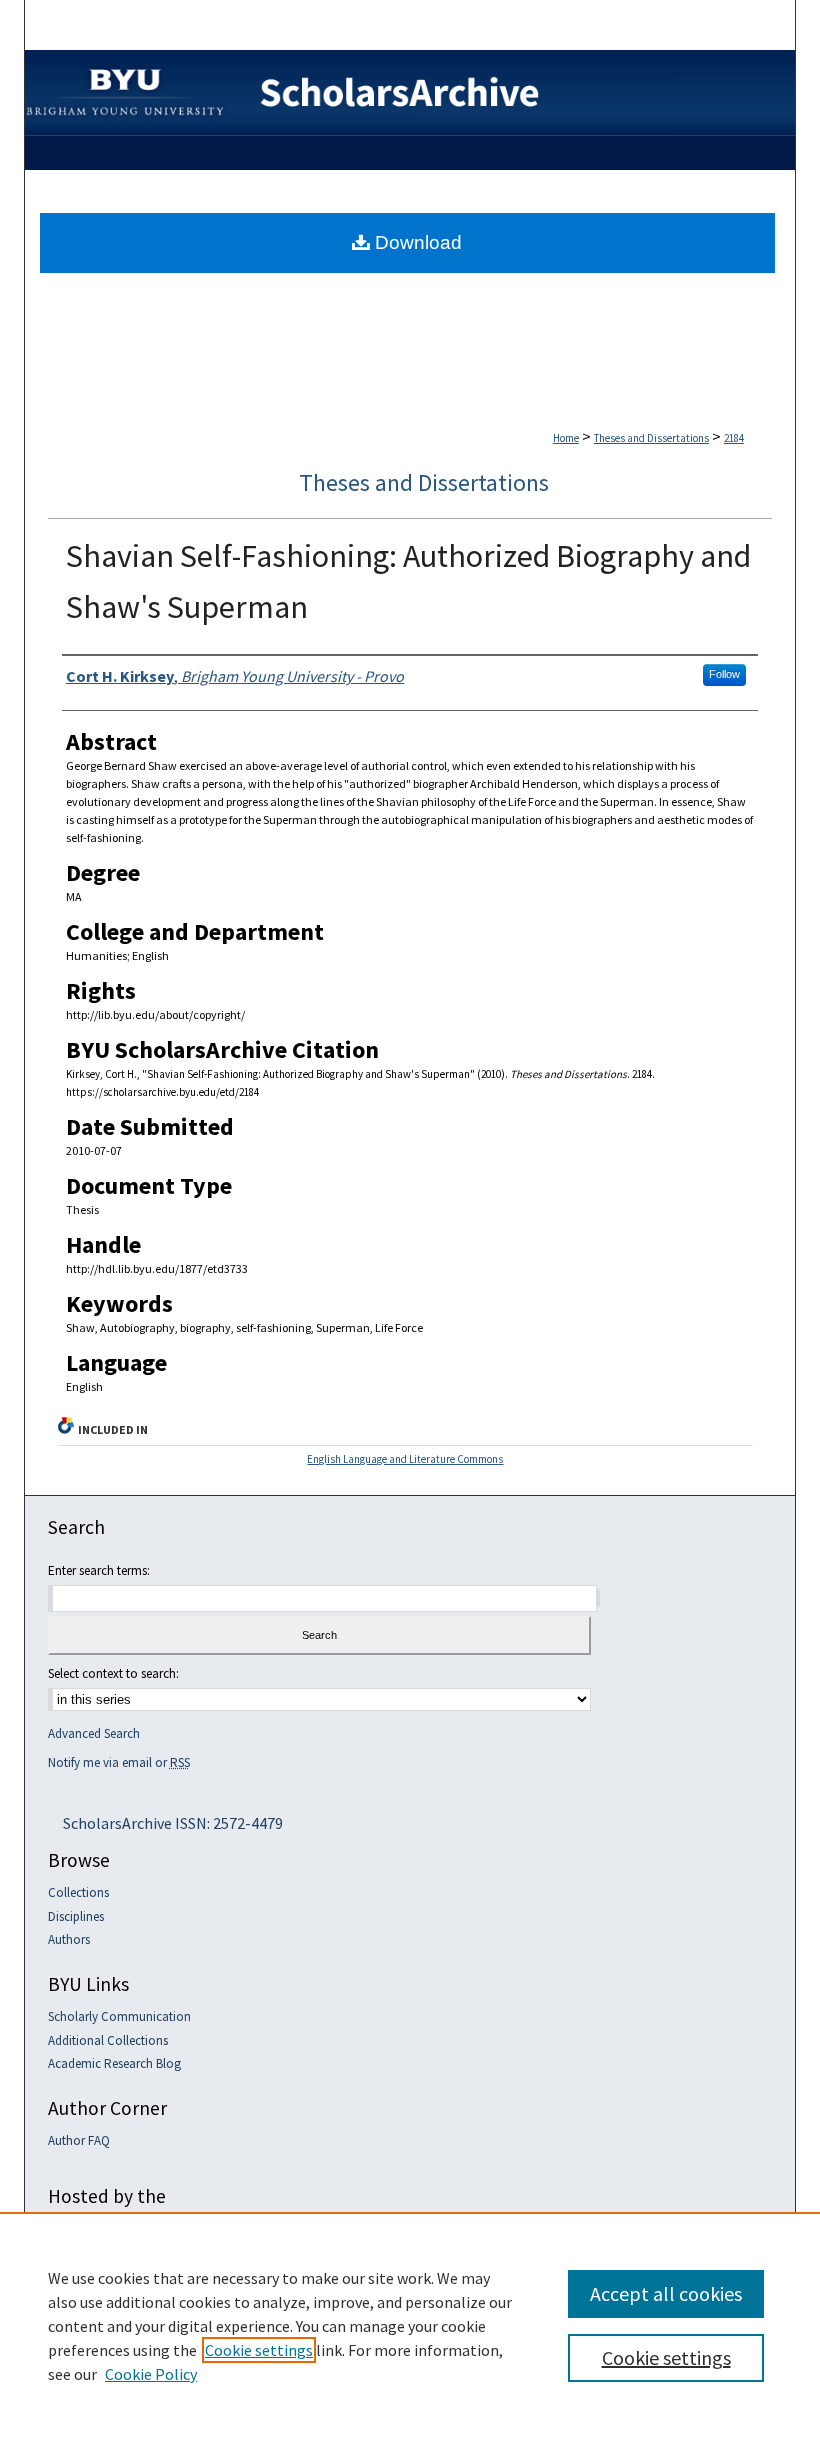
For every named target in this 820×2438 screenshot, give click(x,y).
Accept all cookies (666, 2293)
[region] (410, 2325)
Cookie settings (259, 2350)
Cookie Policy (151, 2374)
